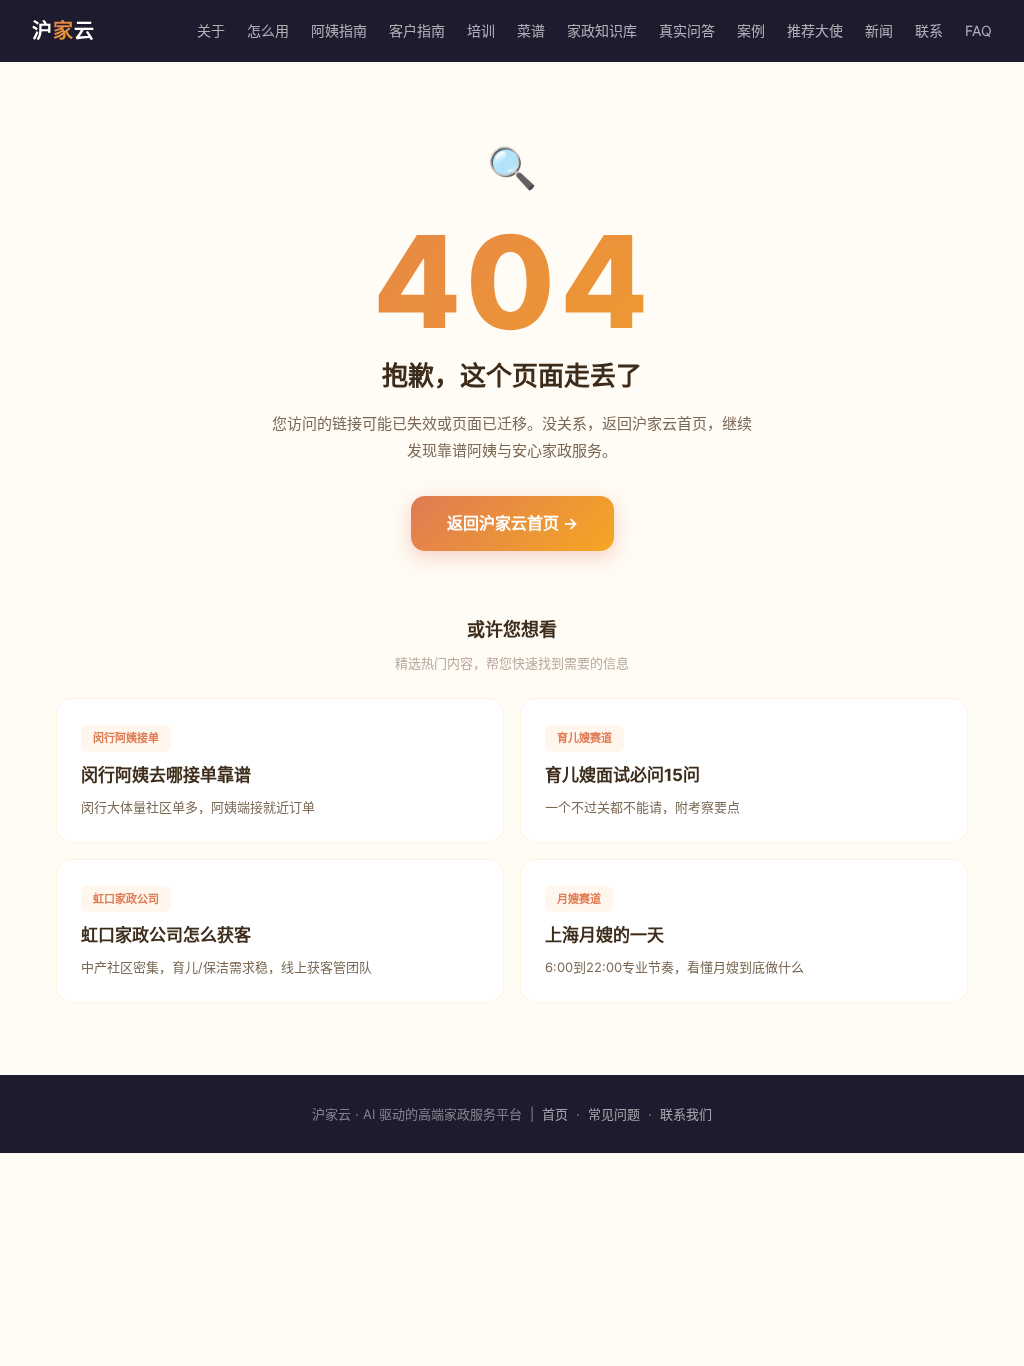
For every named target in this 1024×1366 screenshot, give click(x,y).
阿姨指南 (339, 30)
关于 (211, 30)
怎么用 (268, 30)
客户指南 (417, 30)
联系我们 (686, 1114)
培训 (481, 30)
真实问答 (687, 30)
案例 (751, 30)
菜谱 (531, 30)
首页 (555, 1114)
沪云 (63, 31)
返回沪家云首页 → (512, 523)
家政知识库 (602, 30)
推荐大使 (815, 30)
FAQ (978, 30)
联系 (929, 30)
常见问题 (614, 1114)
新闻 (879, 30)
